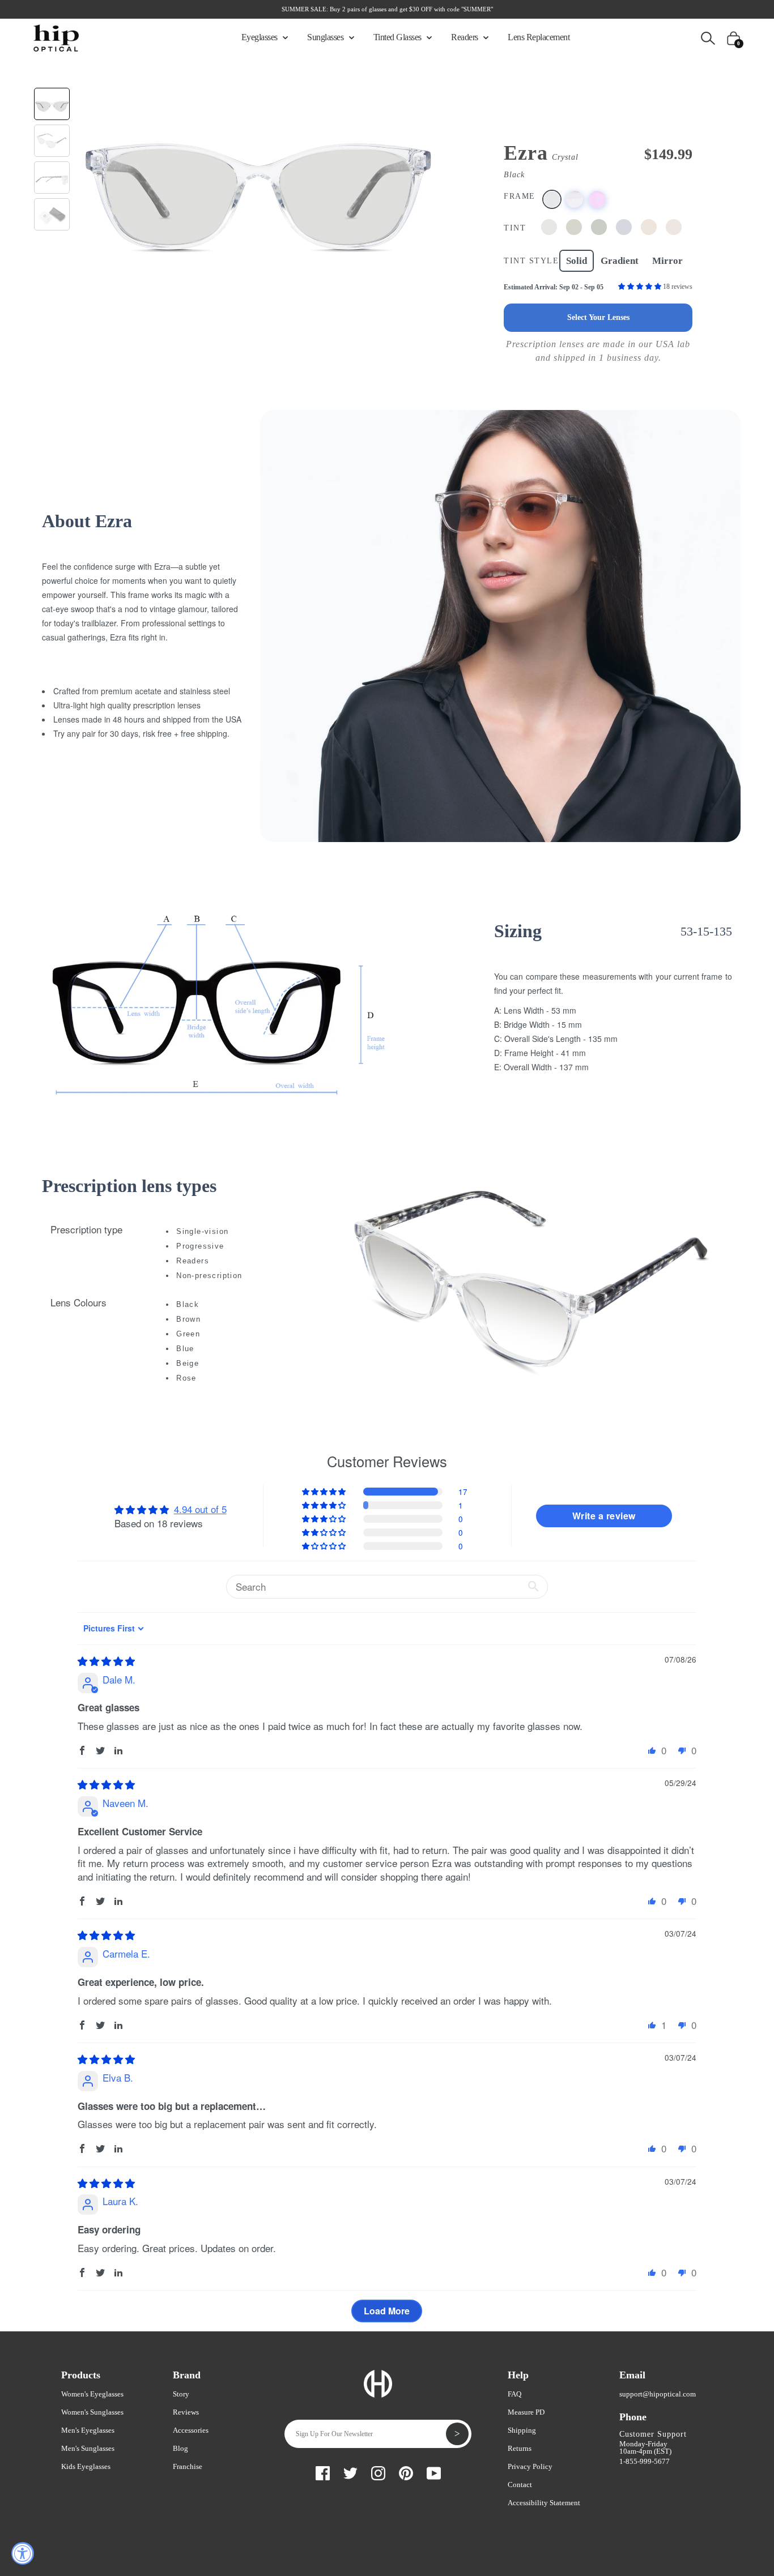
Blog (180, 2448)
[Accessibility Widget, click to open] (23, 2553)
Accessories (191, 2430)
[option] (258, 176)
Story (181, 2394)
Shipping (522, 2430)
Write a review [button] (604, 1516)
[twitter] (350, 2472)
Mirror (667, 261)
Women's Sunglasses (92, 2412)
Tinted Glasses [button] (399, 37)
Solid (577, 261)
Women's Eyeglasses (92, 2394)
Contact (520, 2485)
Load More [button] (387, 2311)
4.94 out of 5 (200, 1509)
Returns (520, 2448)
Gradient (620, 261)
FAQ (514, 2394)
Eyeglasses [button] (261, 37)
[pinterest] (406, 2472)
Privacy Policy (530, 2466)
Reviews (186, 2412)
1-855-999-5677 (645, 2461)
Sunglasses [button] (326, 37)
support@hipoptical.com (658, 2394)
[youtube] (434, 2472)
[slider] (106, 1661)
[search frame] (708, 37)
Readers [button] (465, 37)
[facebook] (323, 2472)
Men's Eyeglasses (88, 2430)
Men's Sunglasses (88, 2448)
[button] (641, 287)
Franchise (188, 2466)
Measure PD (526, 2412)
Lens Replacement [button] (539, 37)
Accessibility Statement (544, 2503)
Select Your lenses (598, 317)
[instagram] (378, 2472)
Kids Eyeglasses (86, 2466)
